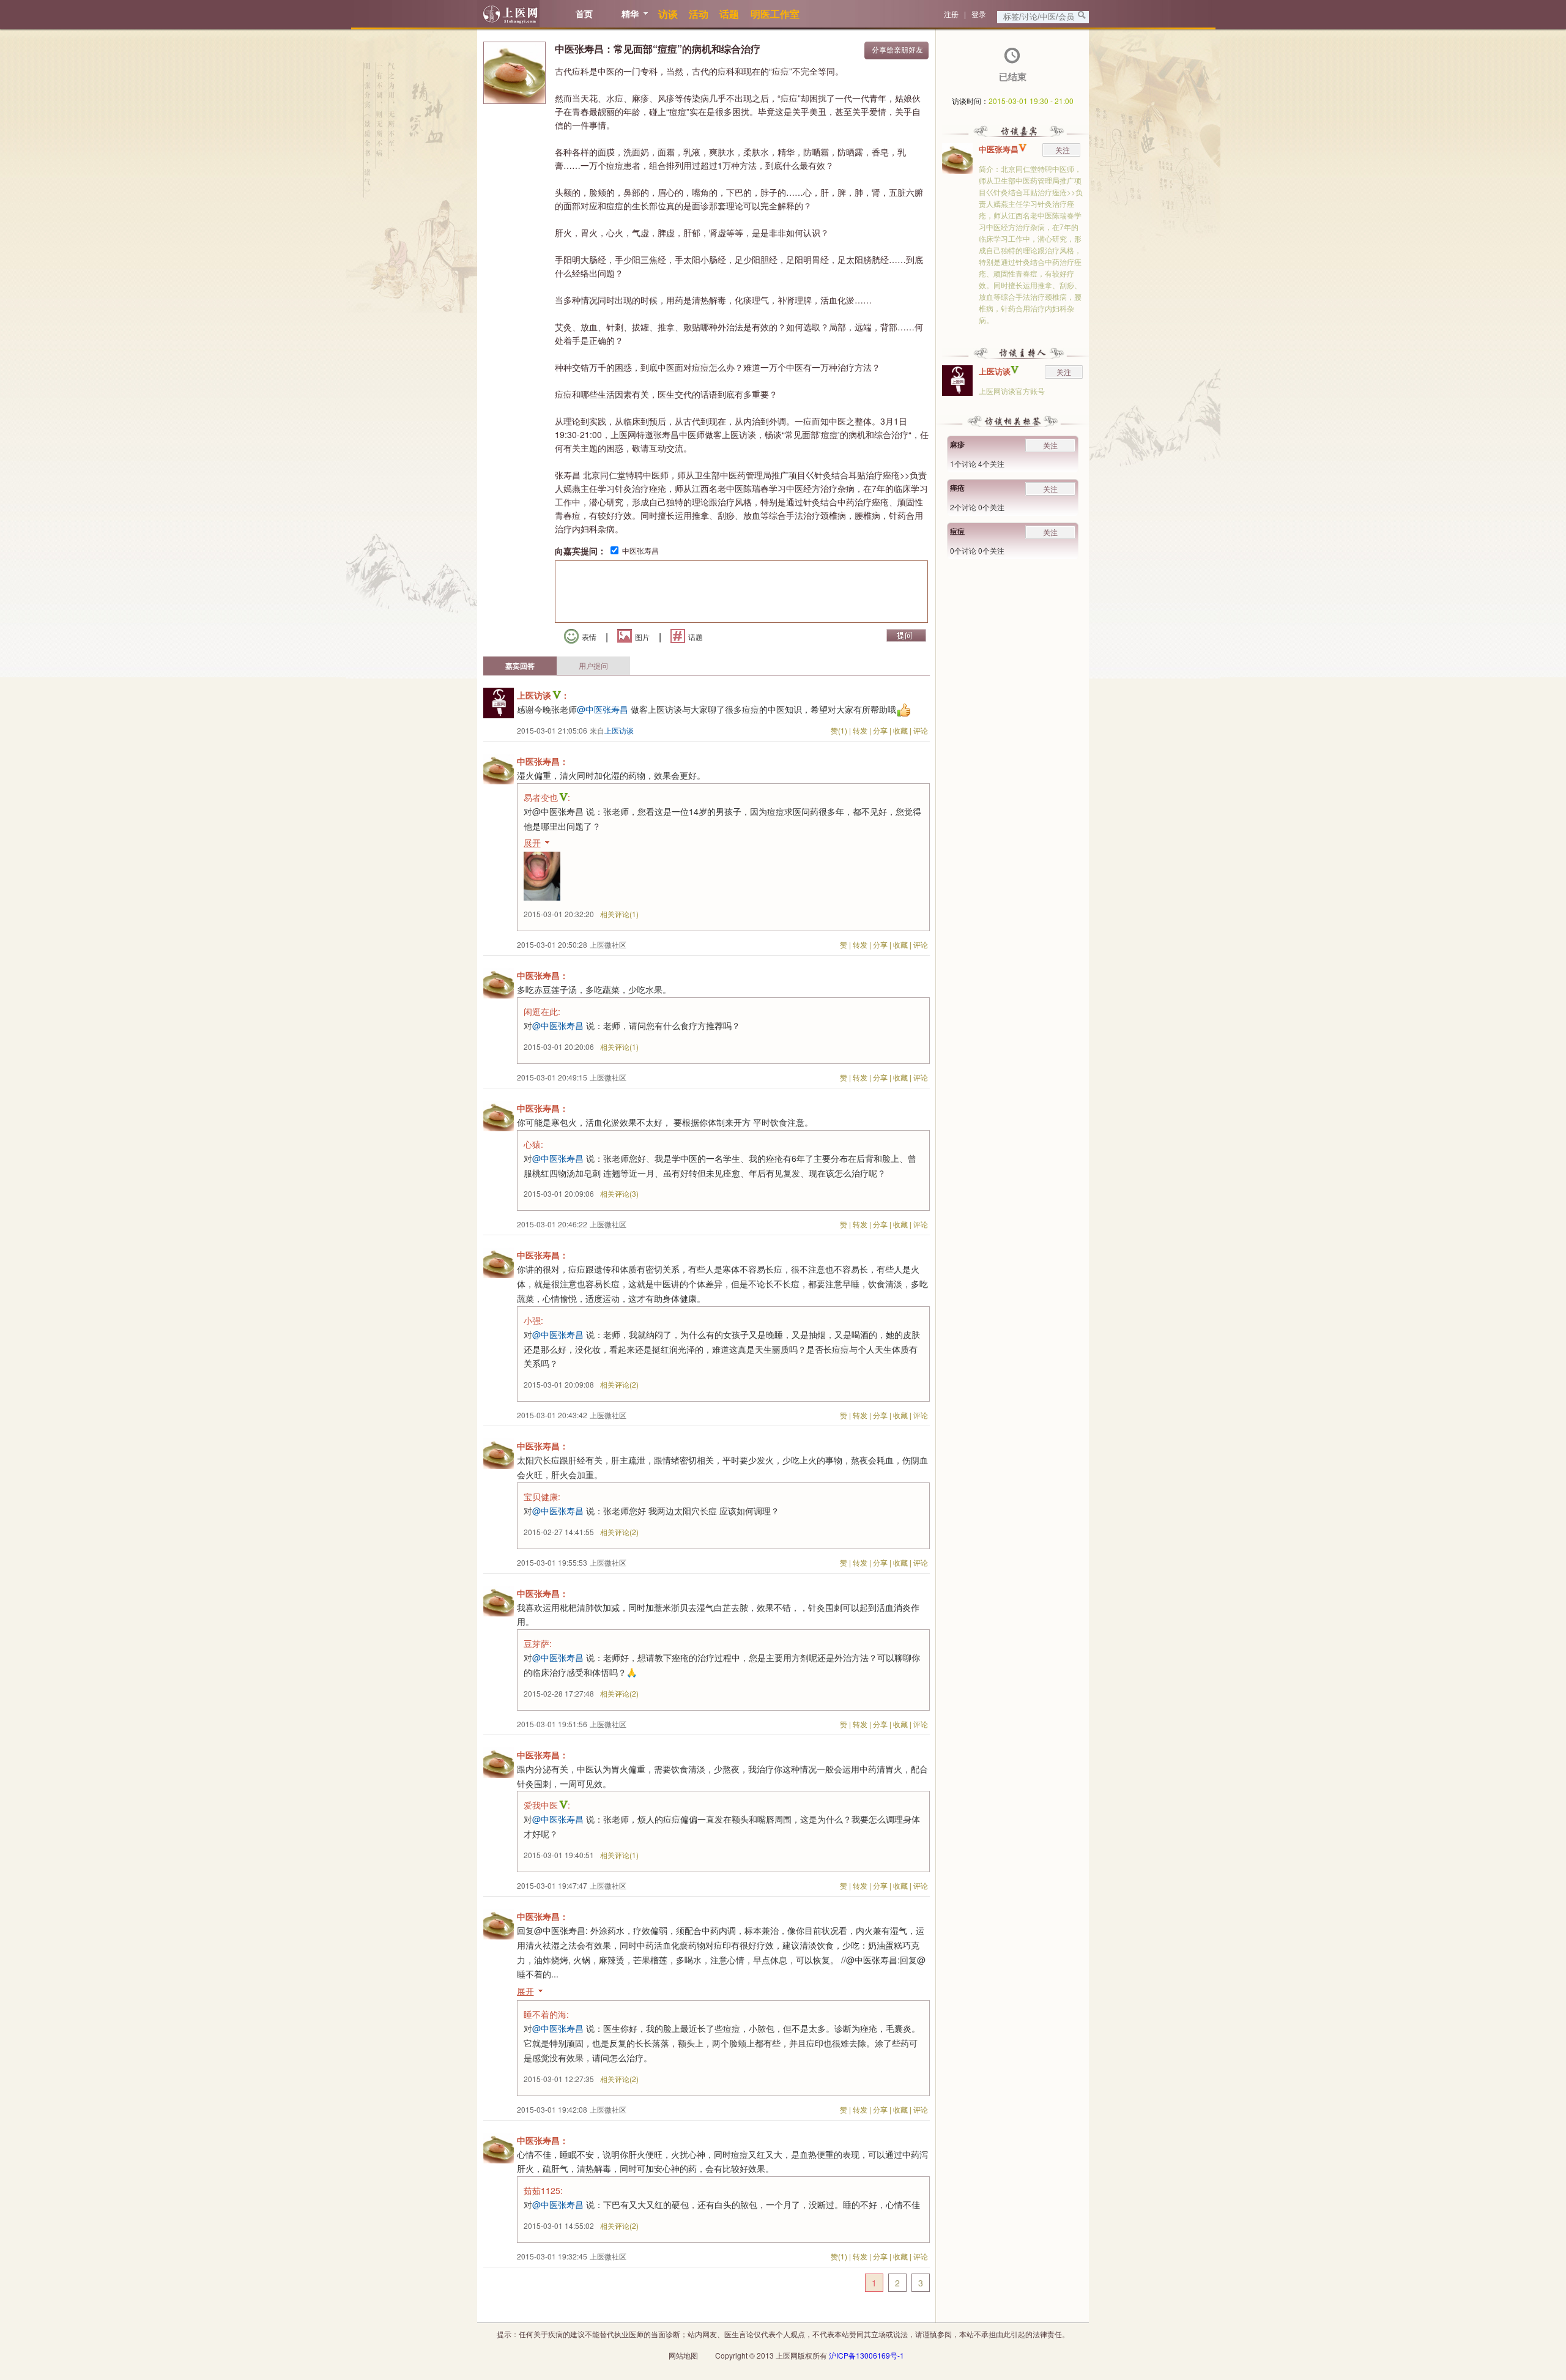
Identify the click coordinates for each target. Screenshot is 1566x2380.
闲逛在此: (542, 1011)
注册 (951, 14)
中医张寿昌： (543, 761)
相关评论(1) (619, 914)
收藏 (900, 730)
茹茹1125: (543, 2190)
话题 (696, 637)
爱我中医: (547, 1805)
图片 (642, 637)
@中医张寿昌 (603, 709)
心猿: (533, 1144)
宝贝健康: (542, 1497)
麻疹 (957, 444)
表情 (589, 637)
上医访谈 (995, 371)
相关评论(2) (619, 1384)
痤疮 (957, 488)
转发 (860, 730)
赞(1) (839, 730)
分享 (880, 730)
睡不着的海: (546, 2014)
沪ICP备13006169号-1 (866, 2355)
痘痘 (957, 531)
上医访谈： (543, 695)
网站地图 (683, 2355)
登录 (979, 14)
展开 (532, 842)
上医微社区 (608, 944)
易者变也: (547, 797)
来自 (612, 730)
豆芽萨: (538, 1643)
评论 (921, 730)
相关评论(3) (619, 1193)
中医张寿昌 (640, 550)
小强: (533, 1320)
